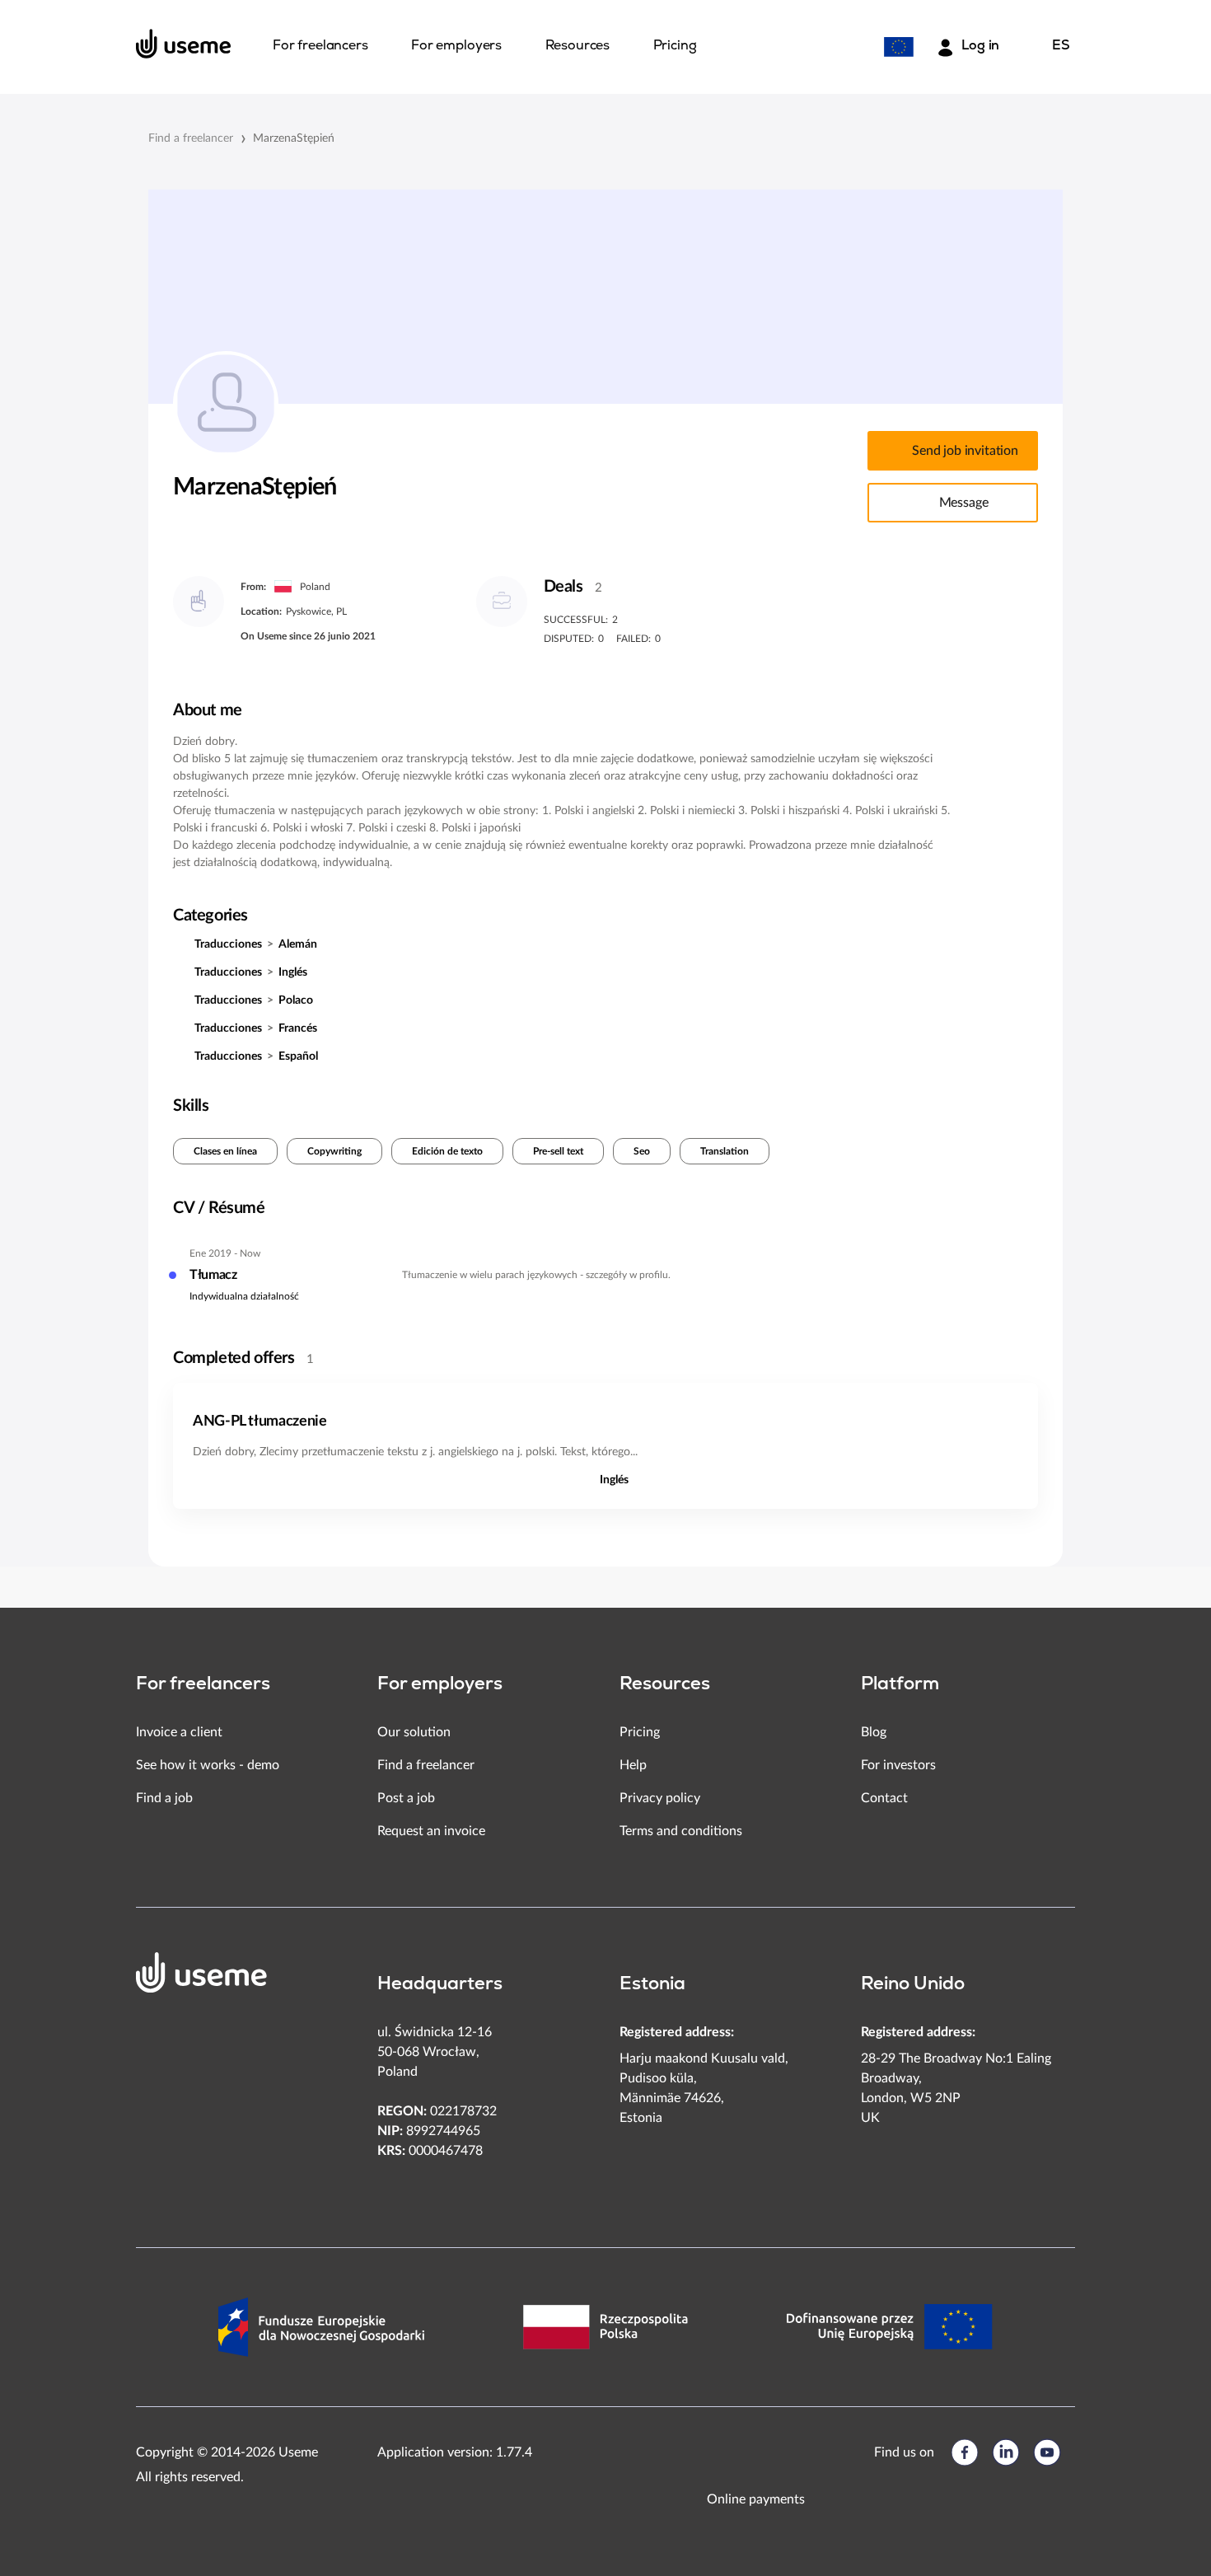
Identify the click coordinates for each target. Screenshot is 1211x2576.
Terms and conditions (681, 1831)
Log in (980, 46)
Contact (884, 1798)
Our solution (414, 1732)
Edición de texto (447, 1151)
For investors (898, 1765)
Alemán (298, 944)
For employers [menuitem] (456, 46)
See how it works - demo (208, 1765)
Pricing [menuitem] (675, 46)
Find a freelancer (191, 138)
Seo (642, 1151)
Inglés (293, 972)
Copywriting (334, 1151)
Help (633, 1765)
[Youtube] (1047, 2452)
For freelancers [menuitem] (320, 46)
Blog (874, 1732)
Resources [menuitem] (578, 46)
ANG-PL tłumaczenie (260, 1421)
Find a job (164, 1798)
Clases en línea (225, 1151)
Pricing (640, 1732)
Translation (725, 1151)
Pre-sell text (558, 1151)
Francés (298, 1028)
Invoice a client (179, 1732)
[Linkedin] (1006, 2452)
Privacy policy (660, 1798)
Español (298, 1056)
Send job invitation (965, 451)
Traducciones (228, 944)
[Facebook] (965, 2452)
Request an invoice (431, 1831)
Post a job (406, 1798)
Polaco (296, 1000)
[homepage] (184, 44)
